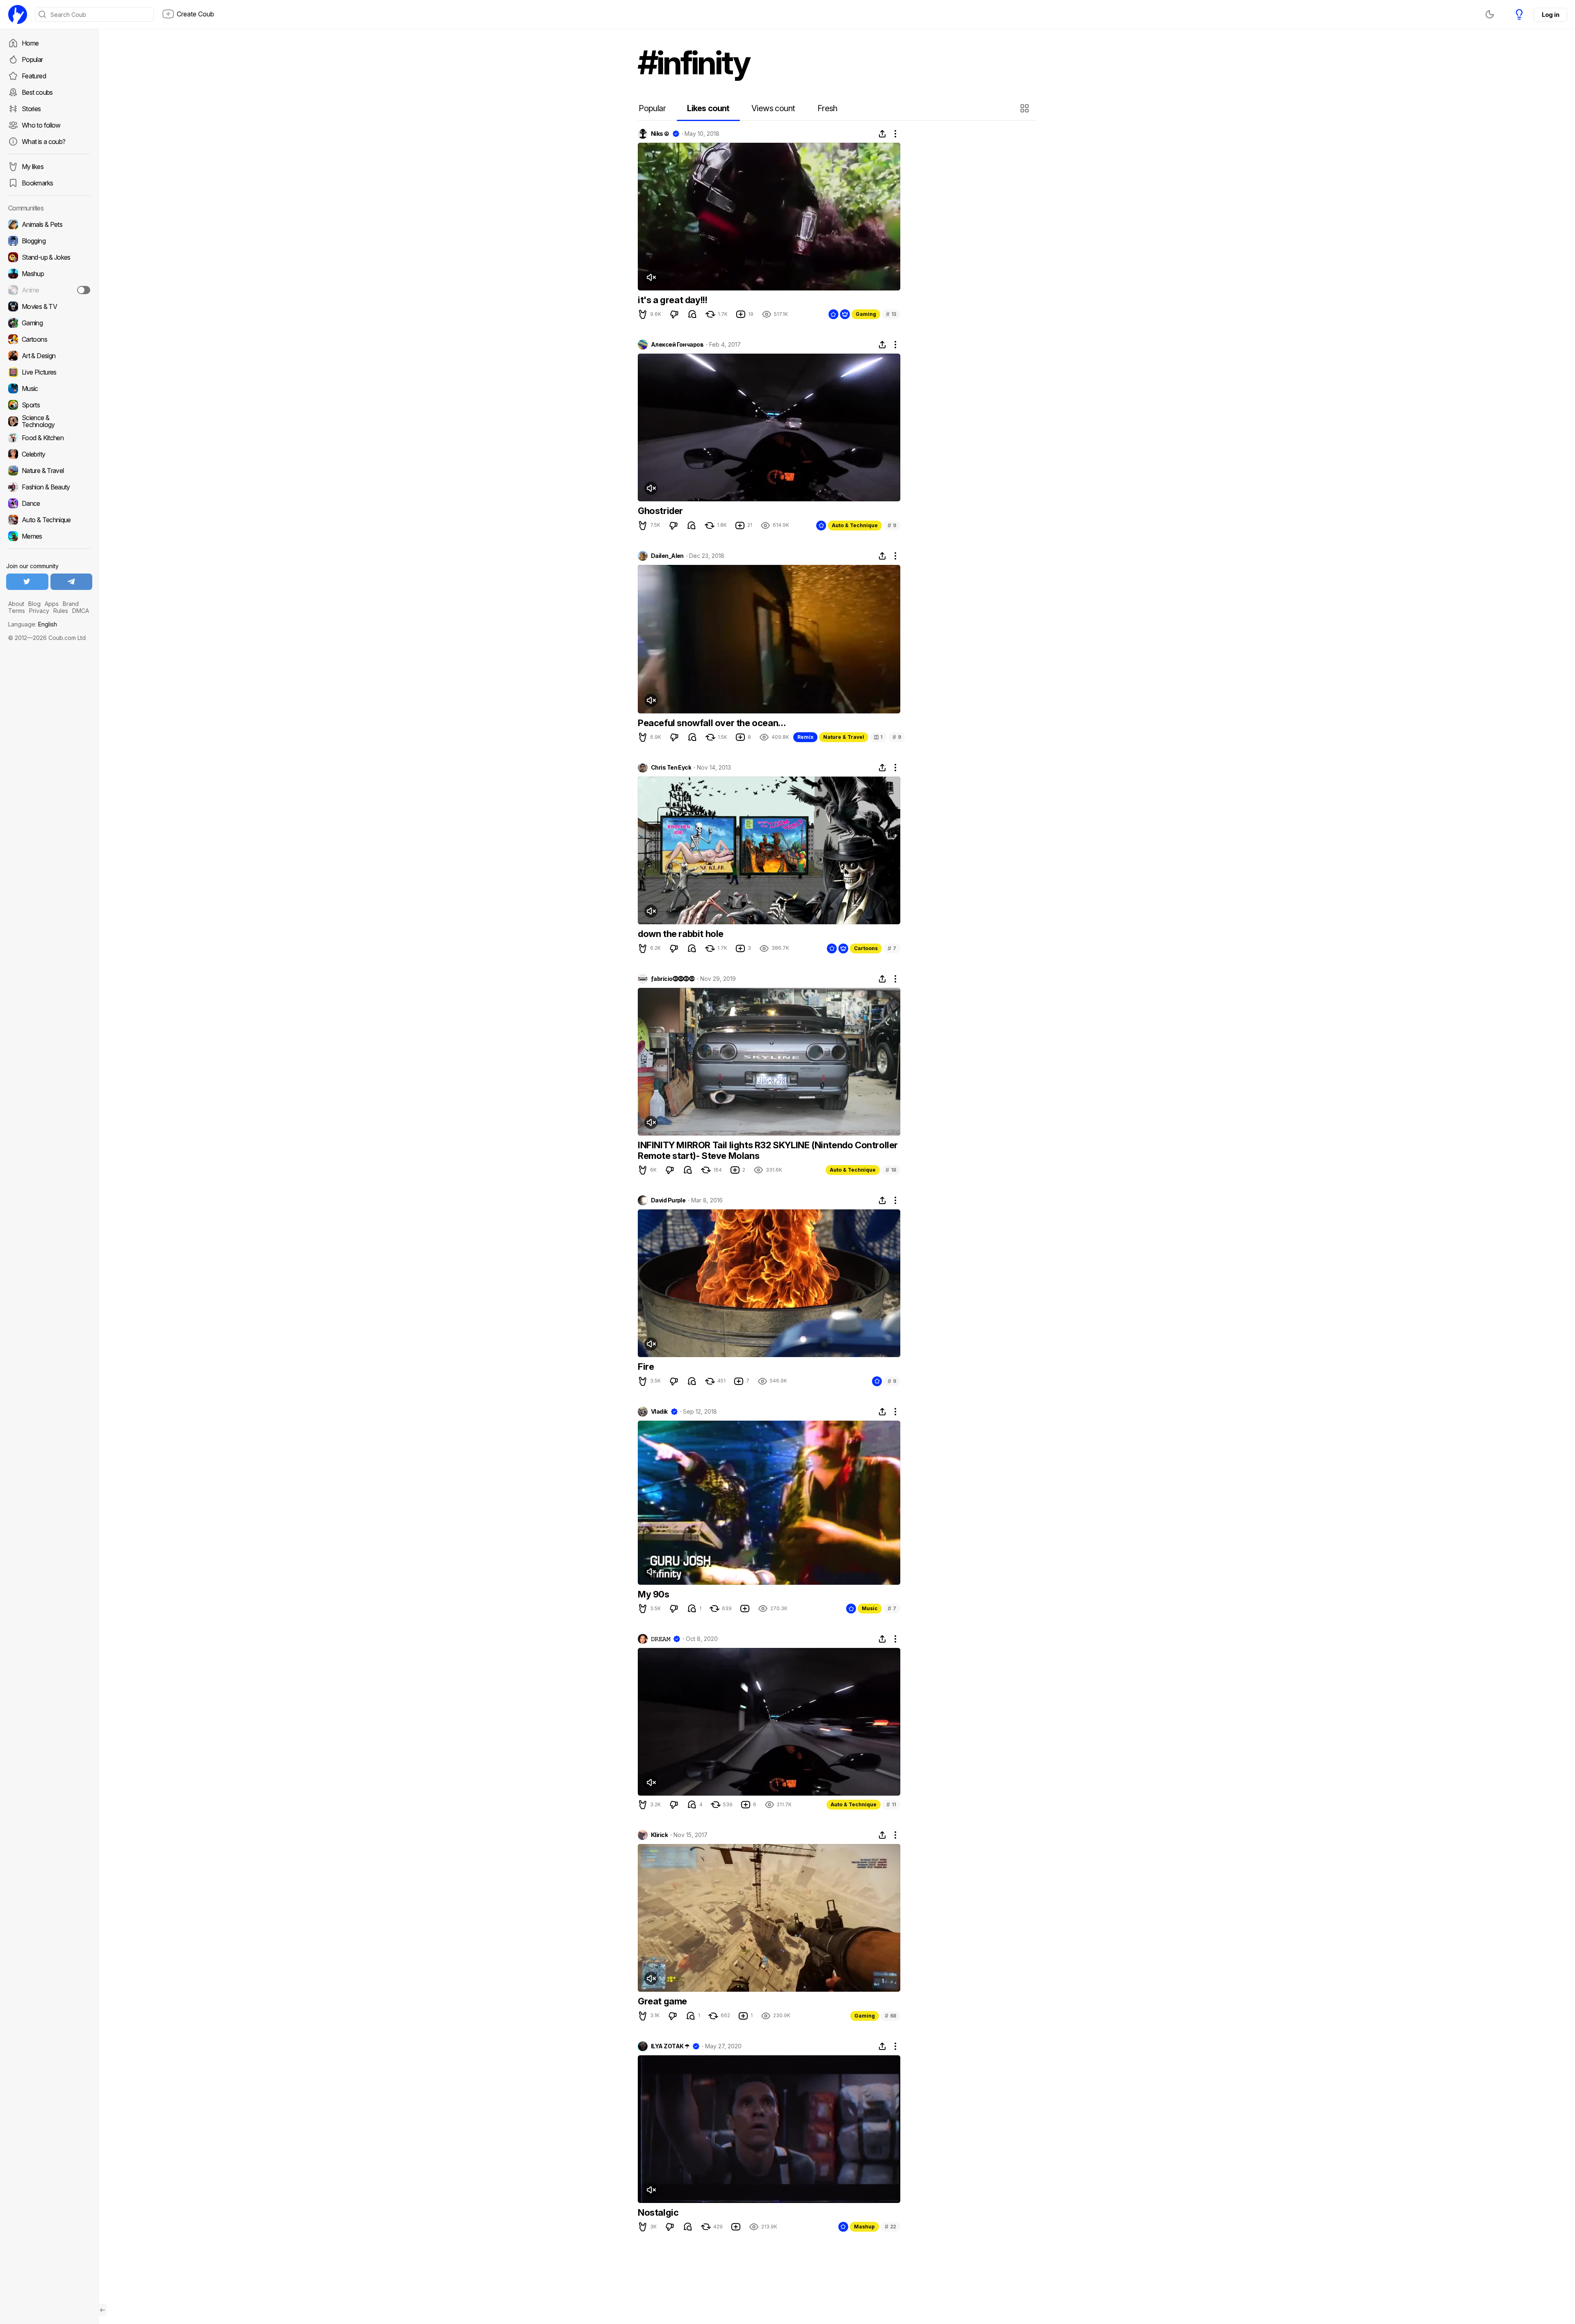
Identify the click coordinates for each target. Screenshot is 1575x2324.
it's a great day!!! (672, 300)
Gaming (866, 314)
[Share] (882, 134)
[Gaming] (49, 323)
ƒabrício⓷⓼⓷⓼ (673, 979)
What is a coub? (43, 142)
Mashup (864, 2227)
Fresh (827, 108)
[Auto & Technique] (49, 520)
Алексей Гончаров (677, 345)
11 (891, 1804)
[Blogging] (49, 241)
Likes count (708, 108)
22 (890, 2227)
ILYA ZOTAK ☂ (670, 2046)
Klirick (659, 1835)
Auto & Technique (855, 525)
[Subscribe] (84, 290)
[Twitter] (27, 582)
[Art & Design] (49, 356)
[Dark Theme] (1490, 14)
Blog (34, 604)
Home (30, 43)
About (16, 604)
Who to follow (41, 125)
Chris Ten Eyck (671, 768)
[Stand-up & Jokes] (49, 257)
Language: (33, 624)
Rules (61, 611)
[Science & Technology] (49, 421)
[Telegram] (72, 582)
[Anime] (49, 290)
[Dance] (49, 503)
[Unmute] (651, 277)
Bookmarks (37, 183)
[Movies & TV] (49, 306)
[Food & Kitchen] (49, 438)
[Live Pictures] (49, 372)
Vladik (659, 1412)
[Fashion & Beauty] (49, 487)
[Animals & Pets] (49, 224)
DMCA (81, 611)
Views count (773, 108)
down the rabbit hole (681, 934)
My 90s (654, 1594)
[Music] (49, 388)
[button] (1026, 108)
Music (870, 1608)
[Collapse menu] (103, 2310)
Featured (34, 76)
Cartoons (866, 948)
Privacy (39, 611)
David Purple (668, 1200)
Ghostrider (660, 511)
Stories (31, 109)
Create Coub (195, 14)
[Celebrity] (49, 454)
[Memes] (49, 536)
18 (891, 1170)
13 (891, 314)
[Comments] (692, 314)
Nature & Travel (844, 737)
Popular (32, 59)
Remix (805, 737)
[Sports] (49, 405)
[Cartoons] (49, 339)
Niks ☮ (660, 134)
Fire (646, 1367)
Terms (17, 611)
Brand (71, 604)
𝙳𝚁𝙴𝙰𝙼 (661, 1639)
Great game (662, 2001)
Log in (1550, 15)
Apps (52, 604)
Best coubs (37, 92)
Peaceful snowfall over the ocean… (712, 723)
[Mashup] (49, 274)
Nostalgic (658, 2212)
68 (890, 2016)
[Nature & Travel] (49, 471)
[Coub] (18, 14)
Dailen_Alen (667, 556)
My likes (33, 167)
